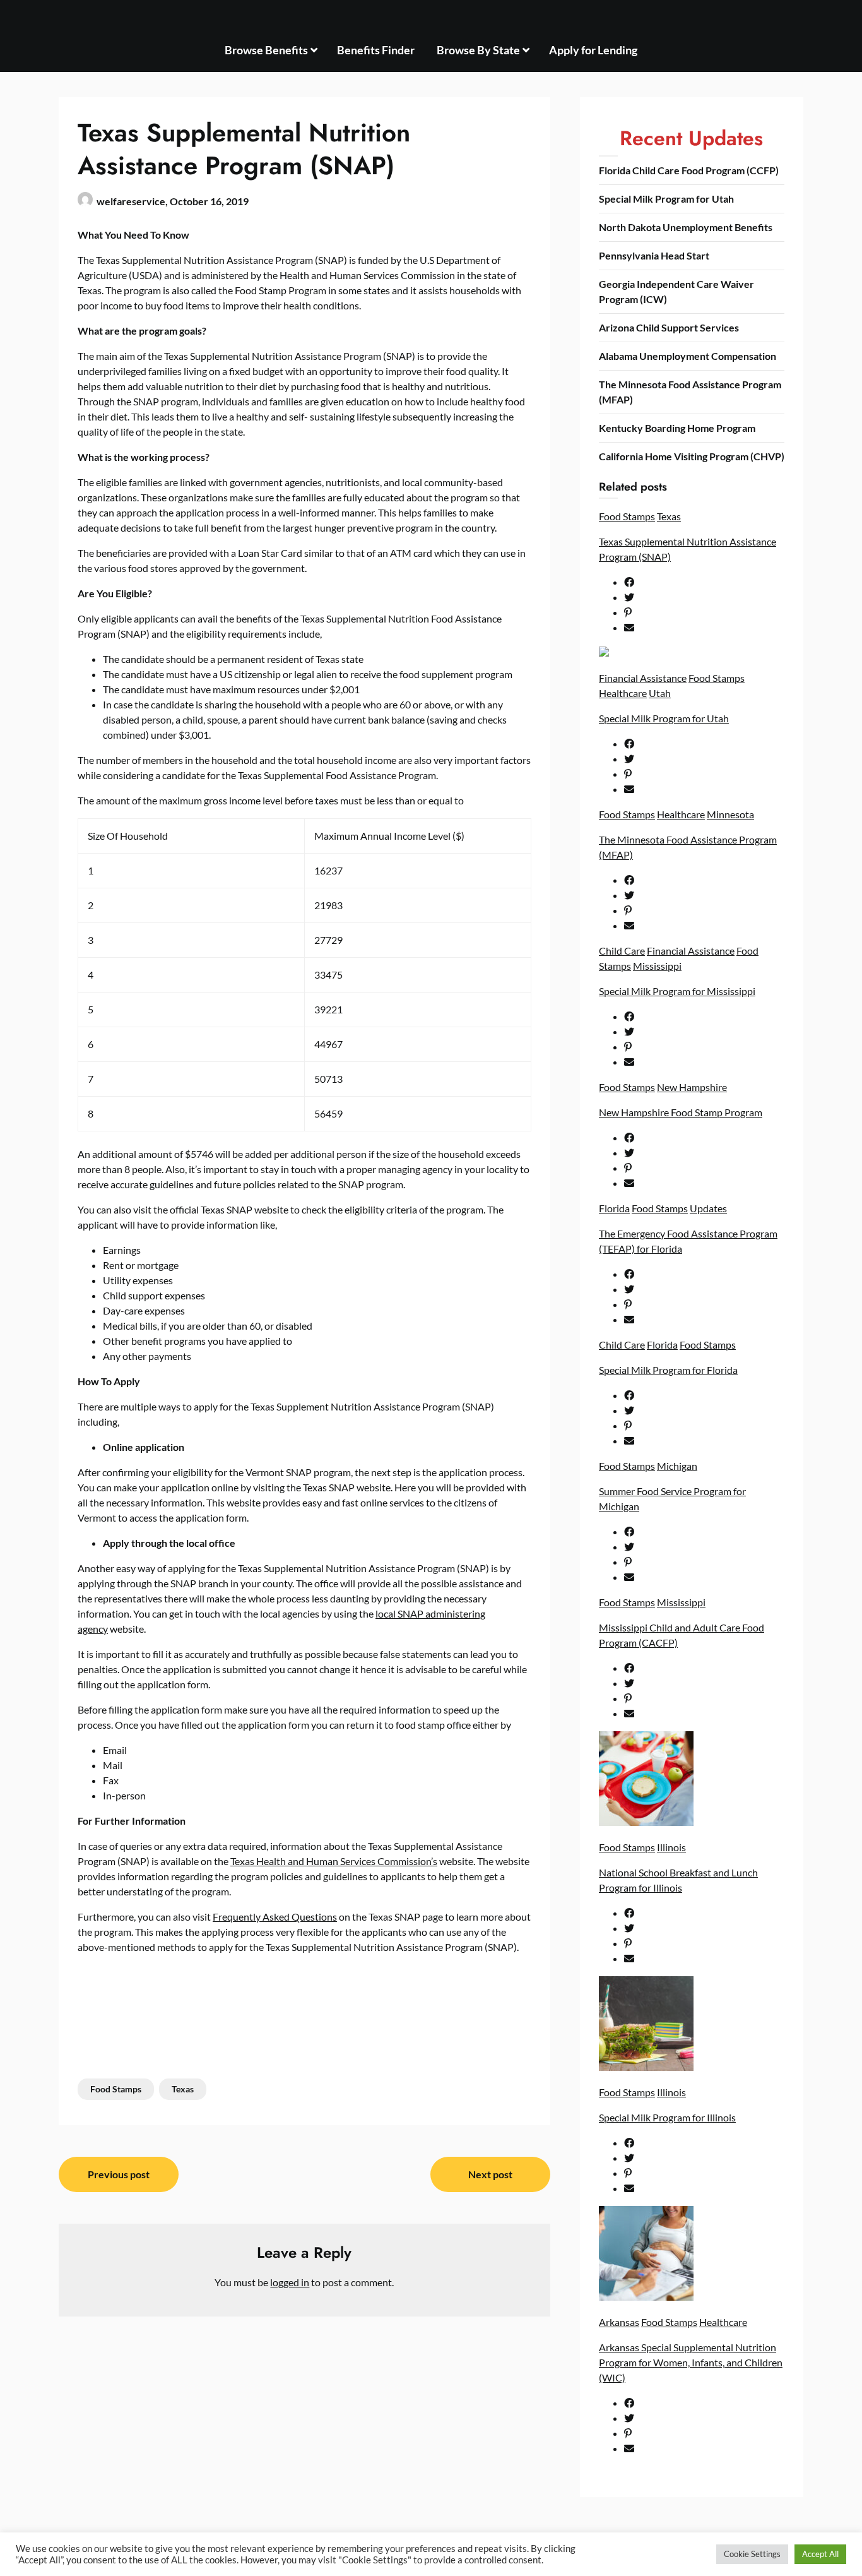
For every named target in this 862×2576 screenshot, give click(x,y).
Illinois (671, 1847)
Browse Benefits (266, 50)
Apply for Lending (593, 50)
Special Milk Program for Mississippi (677, 991)
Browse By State (478, 50)
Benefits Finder (376, 50)
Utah (660, 693)
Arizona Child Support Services (669, 327)
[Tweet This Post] (704, 597)
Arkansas (619, 2322)
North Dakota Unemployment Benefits (686, 227)
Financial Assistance (643, 678)
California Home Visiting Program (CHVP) (692, 456)
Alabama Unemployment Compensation (688, 356)
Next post (490, 2174)
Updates (708, 1208)
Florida (614, 1208)
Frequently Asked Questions (275, 1917)
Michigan (677, 1466)
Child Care (622, 951)
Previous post (119, 2174)
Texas (183, 2089)
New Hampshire (692, 1087)
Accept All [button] (820, 2554)
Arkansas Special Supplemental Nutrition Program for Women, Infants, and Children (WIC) (691, 2362)
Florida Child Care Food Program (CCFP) (689, 170)
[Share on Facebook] (704, 582)
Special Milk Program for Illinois (667, 2117)
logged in (290, 2282)
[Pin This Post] (704, 612)
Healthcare (623, 693)
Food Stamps (116, 2089)
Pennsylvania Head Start (654, 255)
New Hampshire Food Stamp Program (681, 1112)
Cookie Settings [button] (752, 2554)
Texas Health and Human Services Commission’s (334, 1861)
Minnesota (730, 814)
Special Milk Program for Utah (666, 199)
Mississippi (657, 966)
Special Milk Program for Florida (668, 1370)
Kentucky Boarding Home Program (677, 428)
